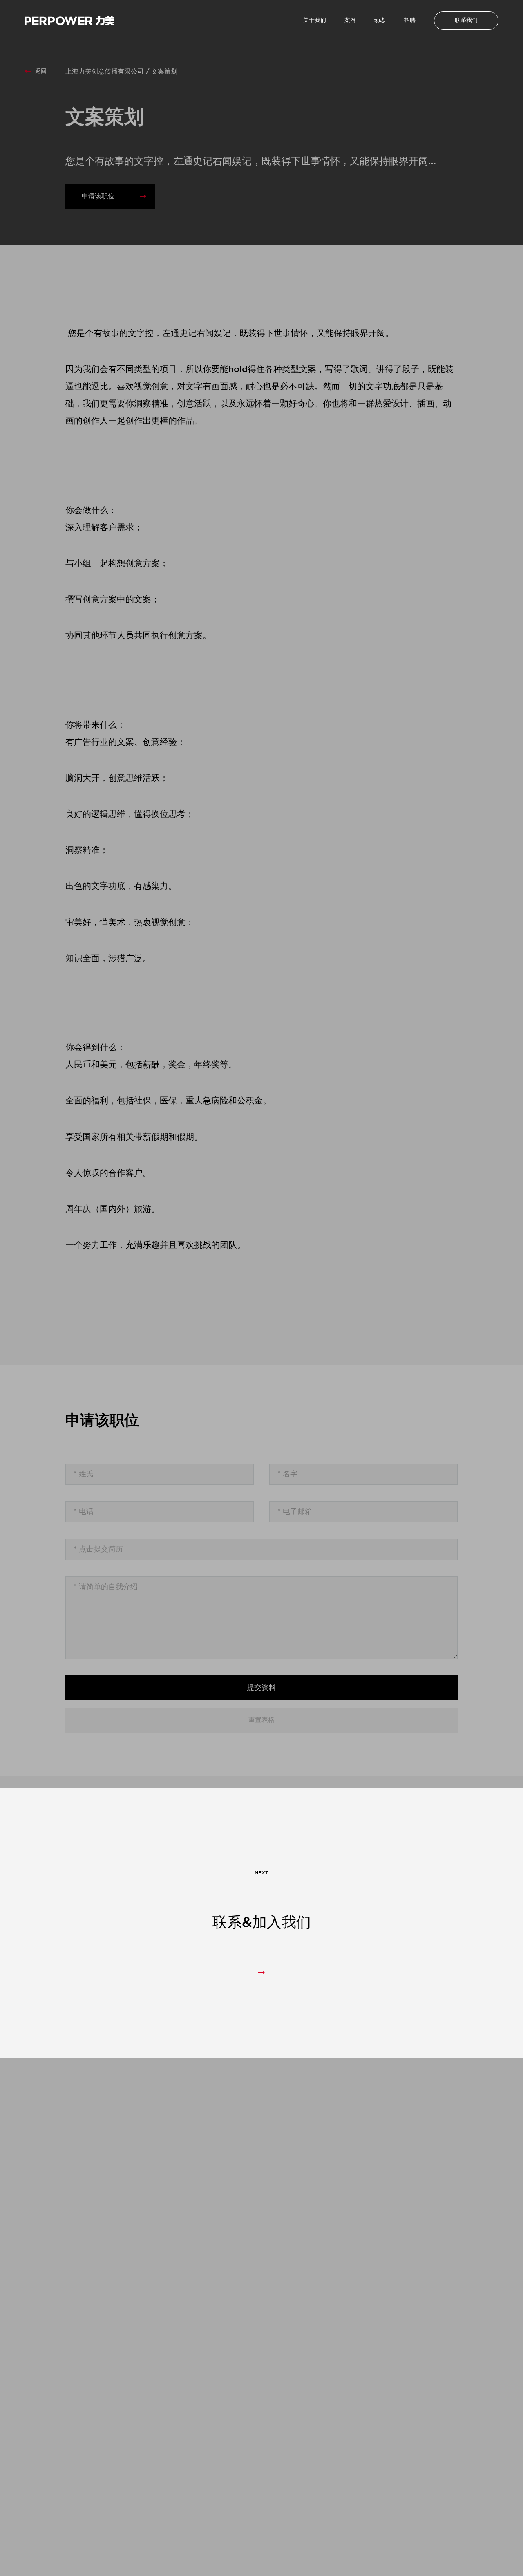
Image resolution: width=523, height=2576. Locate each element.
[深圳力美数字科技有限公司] (69, 21)
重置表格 (261, 1720)
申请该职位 (98, 196)
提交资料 (261, 1688)
